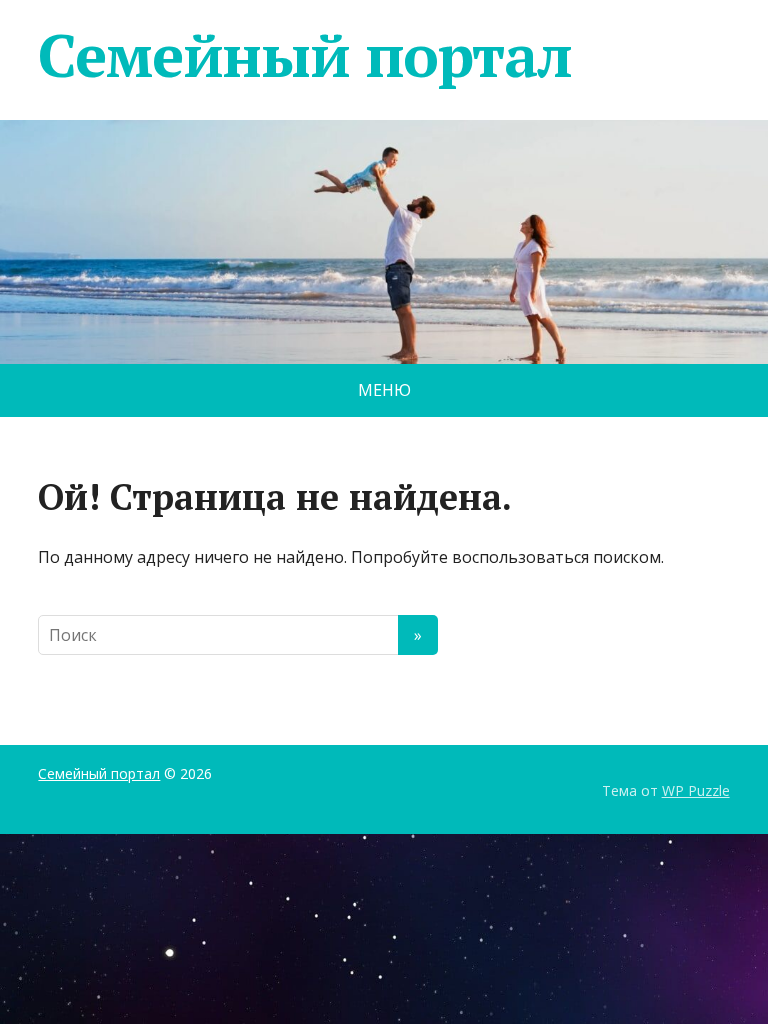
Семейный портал (304, 55)
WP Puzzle (696, 790)
